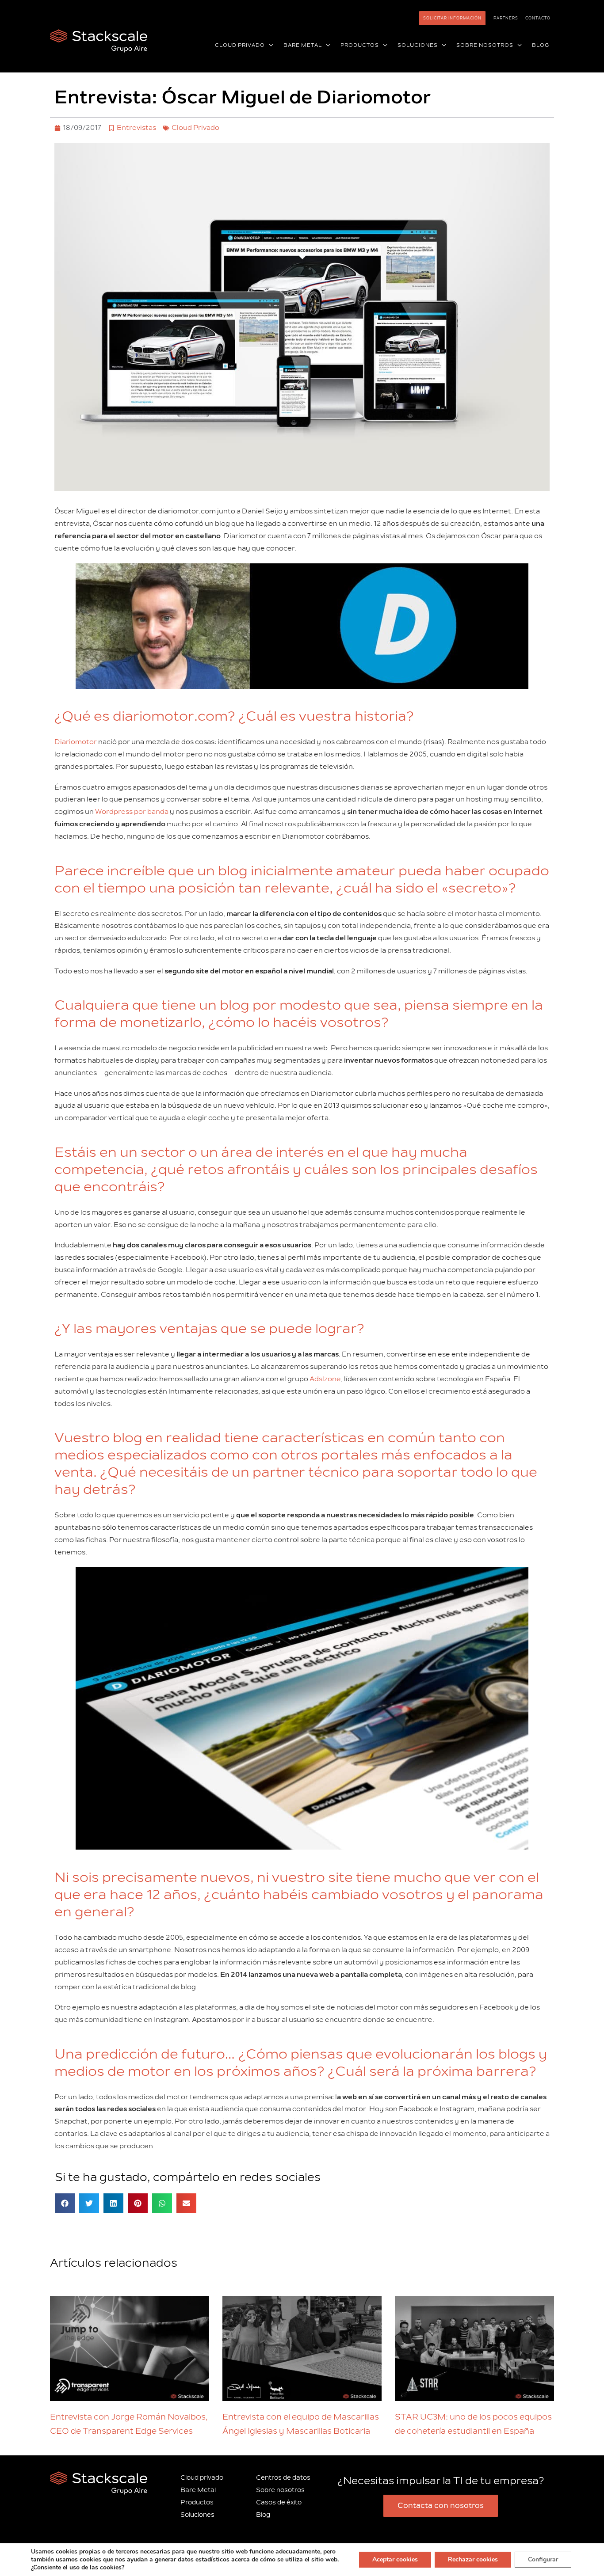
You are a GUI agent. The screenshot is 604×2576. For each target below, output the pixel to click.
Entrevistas (136, 128)
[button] (269, 46)
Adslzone (325, 1379)
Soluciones (197, 2515)
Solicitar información (452, 18)
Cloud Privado (195, 128)
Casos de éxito (279, 2502)
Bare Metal (198, 2490)
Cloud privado (202, 2478)
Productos (197, 2502)
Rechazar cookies (473, 2559)
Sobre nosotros (280, 2490)
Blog (263, 2515)
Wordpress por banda (132, 812)
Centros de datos (283, 2478)
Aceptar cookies (395, 2559)
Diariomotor (76, 742)
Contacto (538, 18)
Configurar (543, 2559)
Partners (506, 18)
